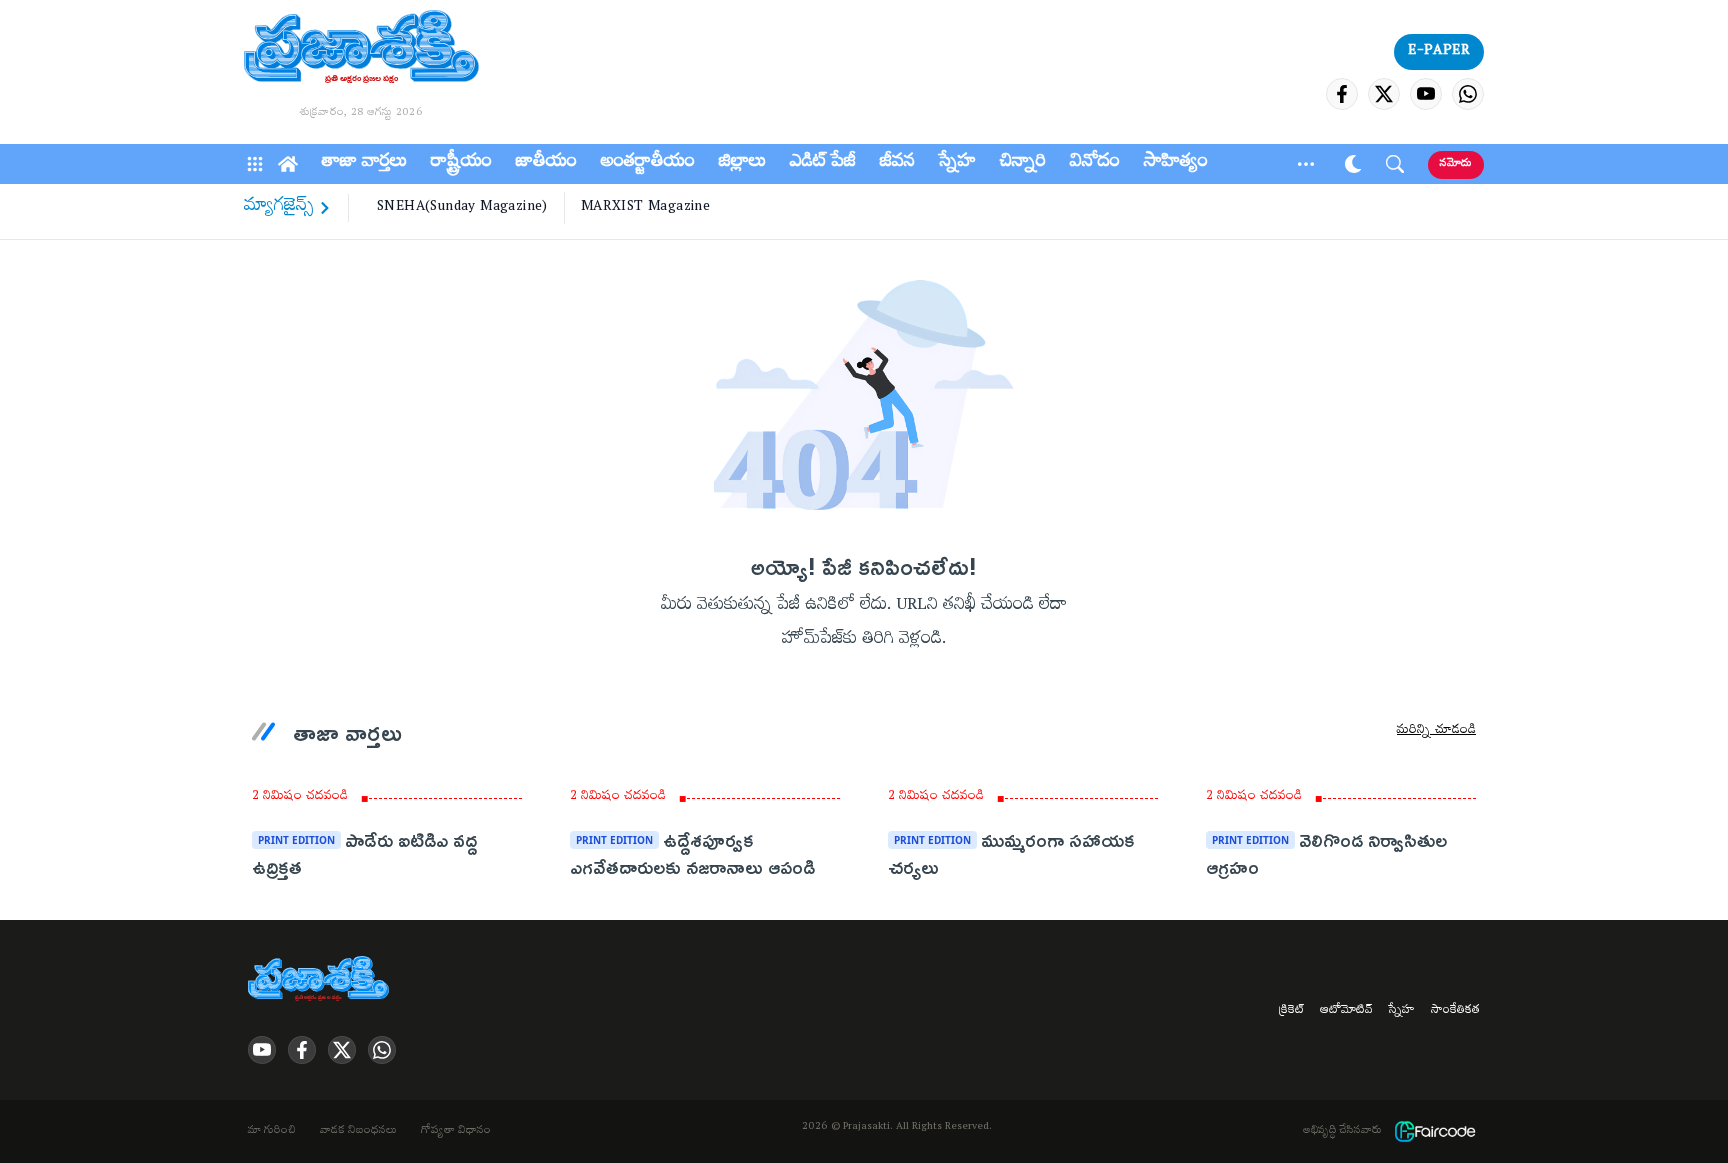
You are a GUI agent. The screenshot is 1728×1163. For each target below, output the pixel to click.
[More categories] (1306, 164)
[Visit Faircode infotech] (1435, 1131)
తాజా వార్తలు (364, 164)
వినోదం (1095, 164)
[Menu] (255, 164)
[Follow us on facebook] (1342, 94)
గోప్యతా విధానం (456, 1132)
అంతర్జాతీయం (648, 164)
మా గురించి (272, 1132)
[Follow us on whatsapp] (1468, 94)
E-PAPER (1439, 52)
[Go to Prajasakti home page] (322, 980)
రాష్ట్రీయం (461, 164)
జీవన (897, 164)
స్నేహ (957, 164)
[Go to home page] (361, 50)
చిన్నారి (1023, 164)
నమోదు (1456, 164)
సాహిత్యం (1176, 164)
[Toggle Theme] (1353, 164)
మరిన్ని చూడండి (1436, 732)
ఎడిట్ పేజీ (823, 164)
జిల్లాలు (742, 164)
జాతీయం (546, 164)
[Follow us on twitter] (1384, 94)
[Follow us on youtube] (1426, 94)
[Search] (1395, 164)
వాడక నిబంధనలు (358, 1132)
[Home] (288, 164)
